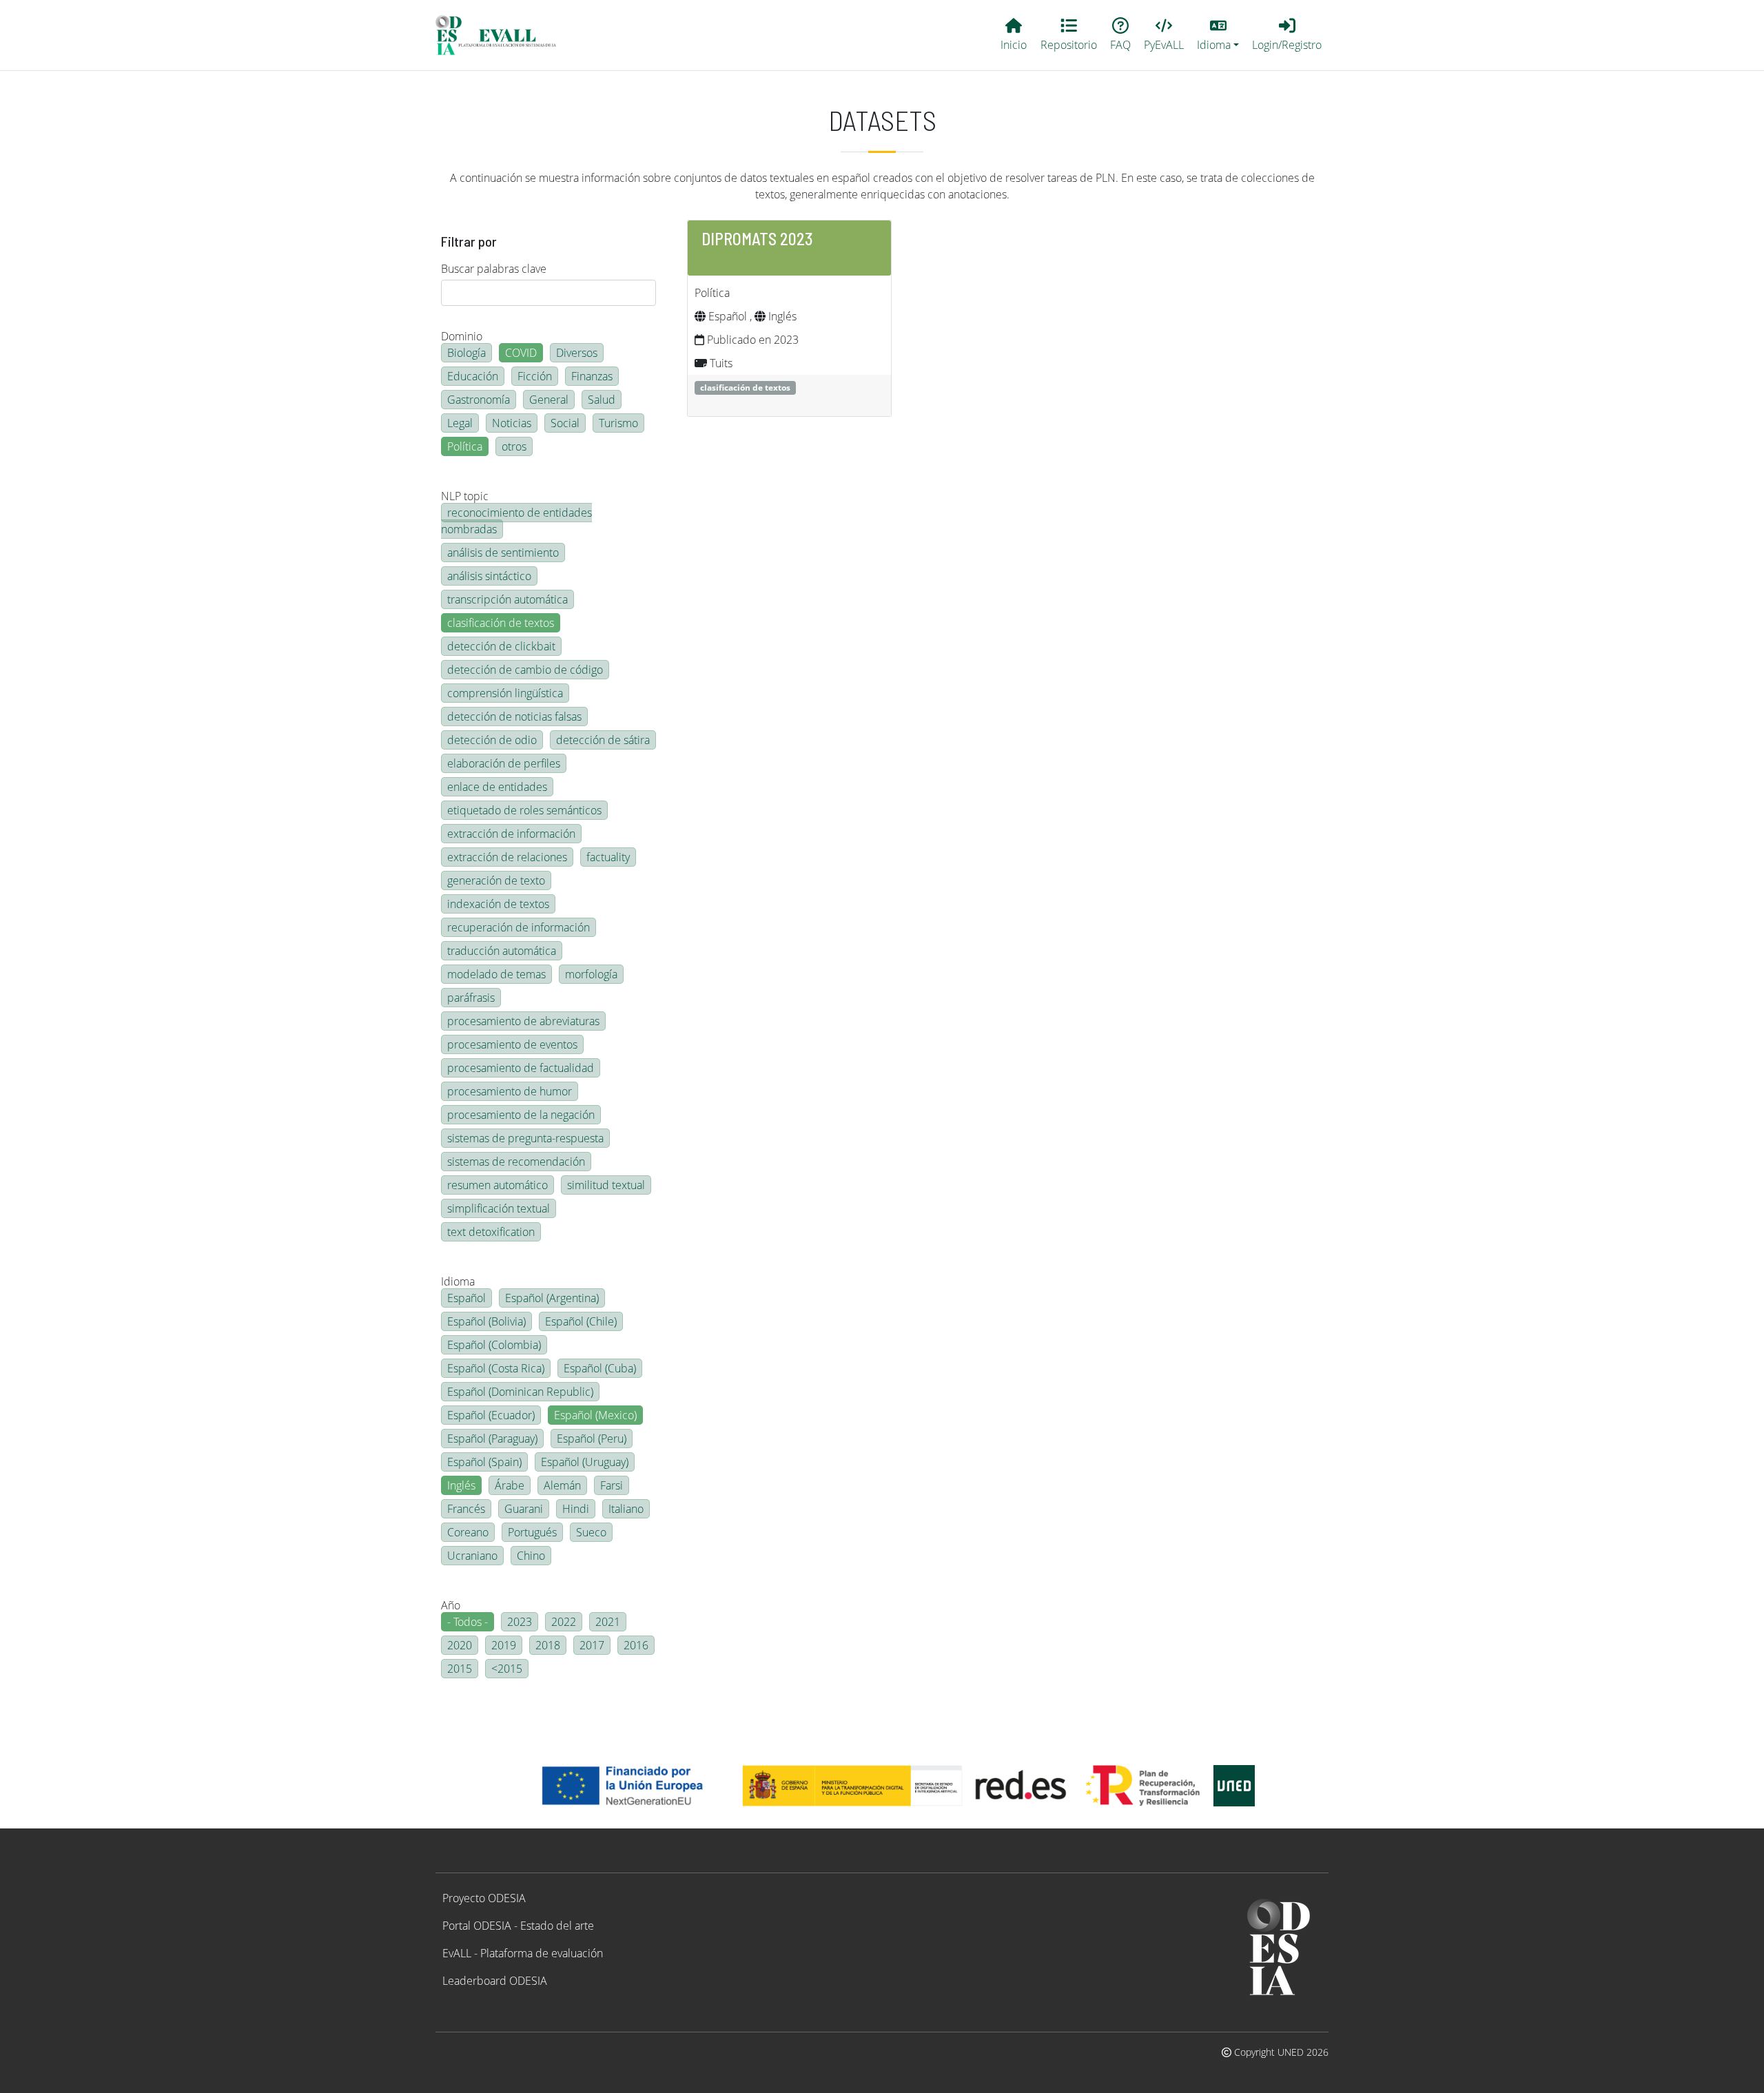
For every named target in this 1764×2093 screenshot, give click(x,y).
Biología (466, 353)
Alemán (562, 1485)
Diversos (577, 353)
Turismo (618, 423)
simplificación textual (499, 1208)
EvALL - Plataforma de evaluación (523, 1953)
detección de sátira (603, 740)
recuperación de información (519, 927)
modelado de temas (496, 974)
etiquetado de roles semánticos (524, 810)
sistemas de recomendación (516, 1162)
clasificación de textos (501, 623)
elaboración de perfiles (504, 763)
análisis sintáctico (489, 576)
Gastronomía (479, 400)
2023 (520, 1622)
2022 (564, 1622)
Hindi (576, 1509)
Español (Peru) (592, 1439)
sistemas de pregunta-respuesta (525, 1138)
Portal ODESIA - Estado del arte (518, 1926)
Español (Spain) (484, 1462)
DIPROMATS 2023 (757, 239)
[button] (1218, 35)
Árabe (510, 1485)
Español (466, 1298)
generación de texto (496, 880)
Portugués (532, 1532)
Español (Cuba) (600, 1368)
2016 (636, 1645)
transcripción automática (507, 599)
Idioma (458, 1281)
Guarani (524, 1509)
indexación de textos (498, 904)
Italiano (626, 1509)
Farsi (612, 1485)
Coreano (468, 1532)
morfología (591, 974)
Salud (602, 400)
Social (565, 423)
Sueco (591, 1532)
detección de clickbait (501, 646)
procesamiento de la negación (521, 1115)
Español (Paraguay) (492, 1439)
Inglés (461, 1485)
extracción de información (511, 834)
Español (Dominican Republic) (520, 1392)
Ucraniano (472, 1556)
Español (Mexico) (595, 1415)
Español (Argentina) (552, 1298)
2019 (504, 1645)
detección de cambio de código (525, 670)
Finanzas (592, 376)
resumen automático (498, 1185)
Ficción (535, 376)
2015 (460, 1669)
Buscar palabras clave (494, 269)
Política (465, 446)
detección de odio (492, 740)
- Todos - (468, 1622)
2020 (460, 1645)
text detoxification (491, 1232)
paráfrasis (471, 998)
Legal (460, 423)
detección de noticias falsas (514, 716)
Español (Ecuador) (491, 1415)
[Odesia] (502, 35)
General (549, 400)
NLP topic (465, 496)
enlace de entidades (497, 787)
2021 (608, 1622)
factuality (608, 857)
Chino (531, 1556)
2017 (592, 1645)
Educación (473, 376)
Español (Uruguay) (585, 1462)
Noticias (512, 423)
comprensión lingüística (505, 693)
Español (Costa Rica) (496, 1368)
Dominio (462, 336)
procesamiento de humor (510, 1091)
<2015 (507, 1669)
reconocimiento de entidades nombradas (516, 521)
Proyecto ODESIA (484, 1898)
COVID (521, 353)
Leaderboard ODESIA (495, 1981)
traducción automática (502, 951)
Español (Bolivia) (486, 1321)
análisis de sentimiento (503, 553)
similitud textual (606, 1185)
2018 (548, 1645)
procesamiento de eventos (512, 1044)
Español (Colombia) (494, 1345)
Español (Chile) (581, 1321)
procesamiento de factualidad (521, 1068)
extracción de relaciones (507, 857)
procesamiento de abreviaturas (523, 1021)
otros (514, 446)
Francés (466, 1509)
